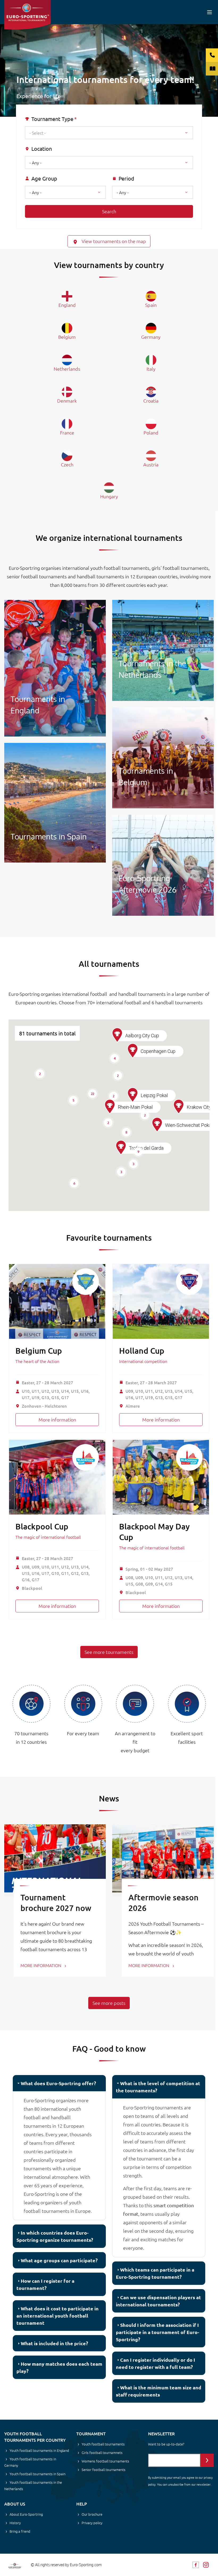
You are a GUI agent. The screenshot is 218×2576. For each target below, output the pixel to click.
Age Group (44, 178)
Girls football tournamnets (102, 2452)
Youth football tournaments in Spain (37, 2474)
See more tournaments (109, 1652)
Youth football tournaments (103, 2444)
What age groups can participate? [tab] (59, 2260)
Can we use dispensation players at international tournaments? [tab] (158, 2301)
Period (126, 178)
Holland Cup (142, 1350)
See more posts (109, 2003)
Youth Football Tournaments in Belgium (163, 758)
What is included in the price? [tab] (54, 2343)
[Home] (28, 15)
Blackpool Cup (42, 1526)
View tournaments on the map (113, 241)
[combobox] (109, 133)
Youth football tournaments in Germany (30, 2462)
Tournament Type (52, 119)
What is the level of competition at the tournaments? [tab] (158, 2087)
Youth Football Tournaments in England (55, 668)
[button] (121, 1148)
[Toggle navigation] (209, 12)
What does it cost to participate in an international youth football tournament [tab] (58, 2316)
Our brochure (92, 2514)
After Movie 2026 (163, 865)
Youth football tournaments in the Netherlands (33, 2485)
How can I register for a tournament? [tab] (45, 2284)
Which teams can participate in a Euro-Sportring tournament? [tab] (155, 2273)
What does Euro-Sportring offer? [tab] (58, 2083)
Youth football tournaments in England (39, 2450)
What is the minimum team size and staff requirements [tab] (159, 2391)
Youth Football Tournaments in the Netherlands (163, 650)
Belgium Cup (39, 1350)
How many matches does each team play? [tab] (59, 2367)
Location (42, 149)
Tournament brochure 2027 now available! (56, 1908)
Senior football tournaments (104, 2470)
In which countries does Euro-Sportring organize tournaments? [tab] (55, 2236)
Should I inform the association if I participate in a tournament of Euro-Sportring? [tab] (158, 2332)
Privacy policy (92, 2523)
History (15, 2523)
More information (57, 1419)
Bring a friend (20, 2531)
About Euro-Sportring (26, 2514)
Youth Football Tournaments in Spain (55, 803)
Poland (151, 432)
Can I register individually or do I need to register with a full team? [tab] (156, 2363)
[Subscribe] (207, 2460)
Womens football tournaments (105, 2461)
